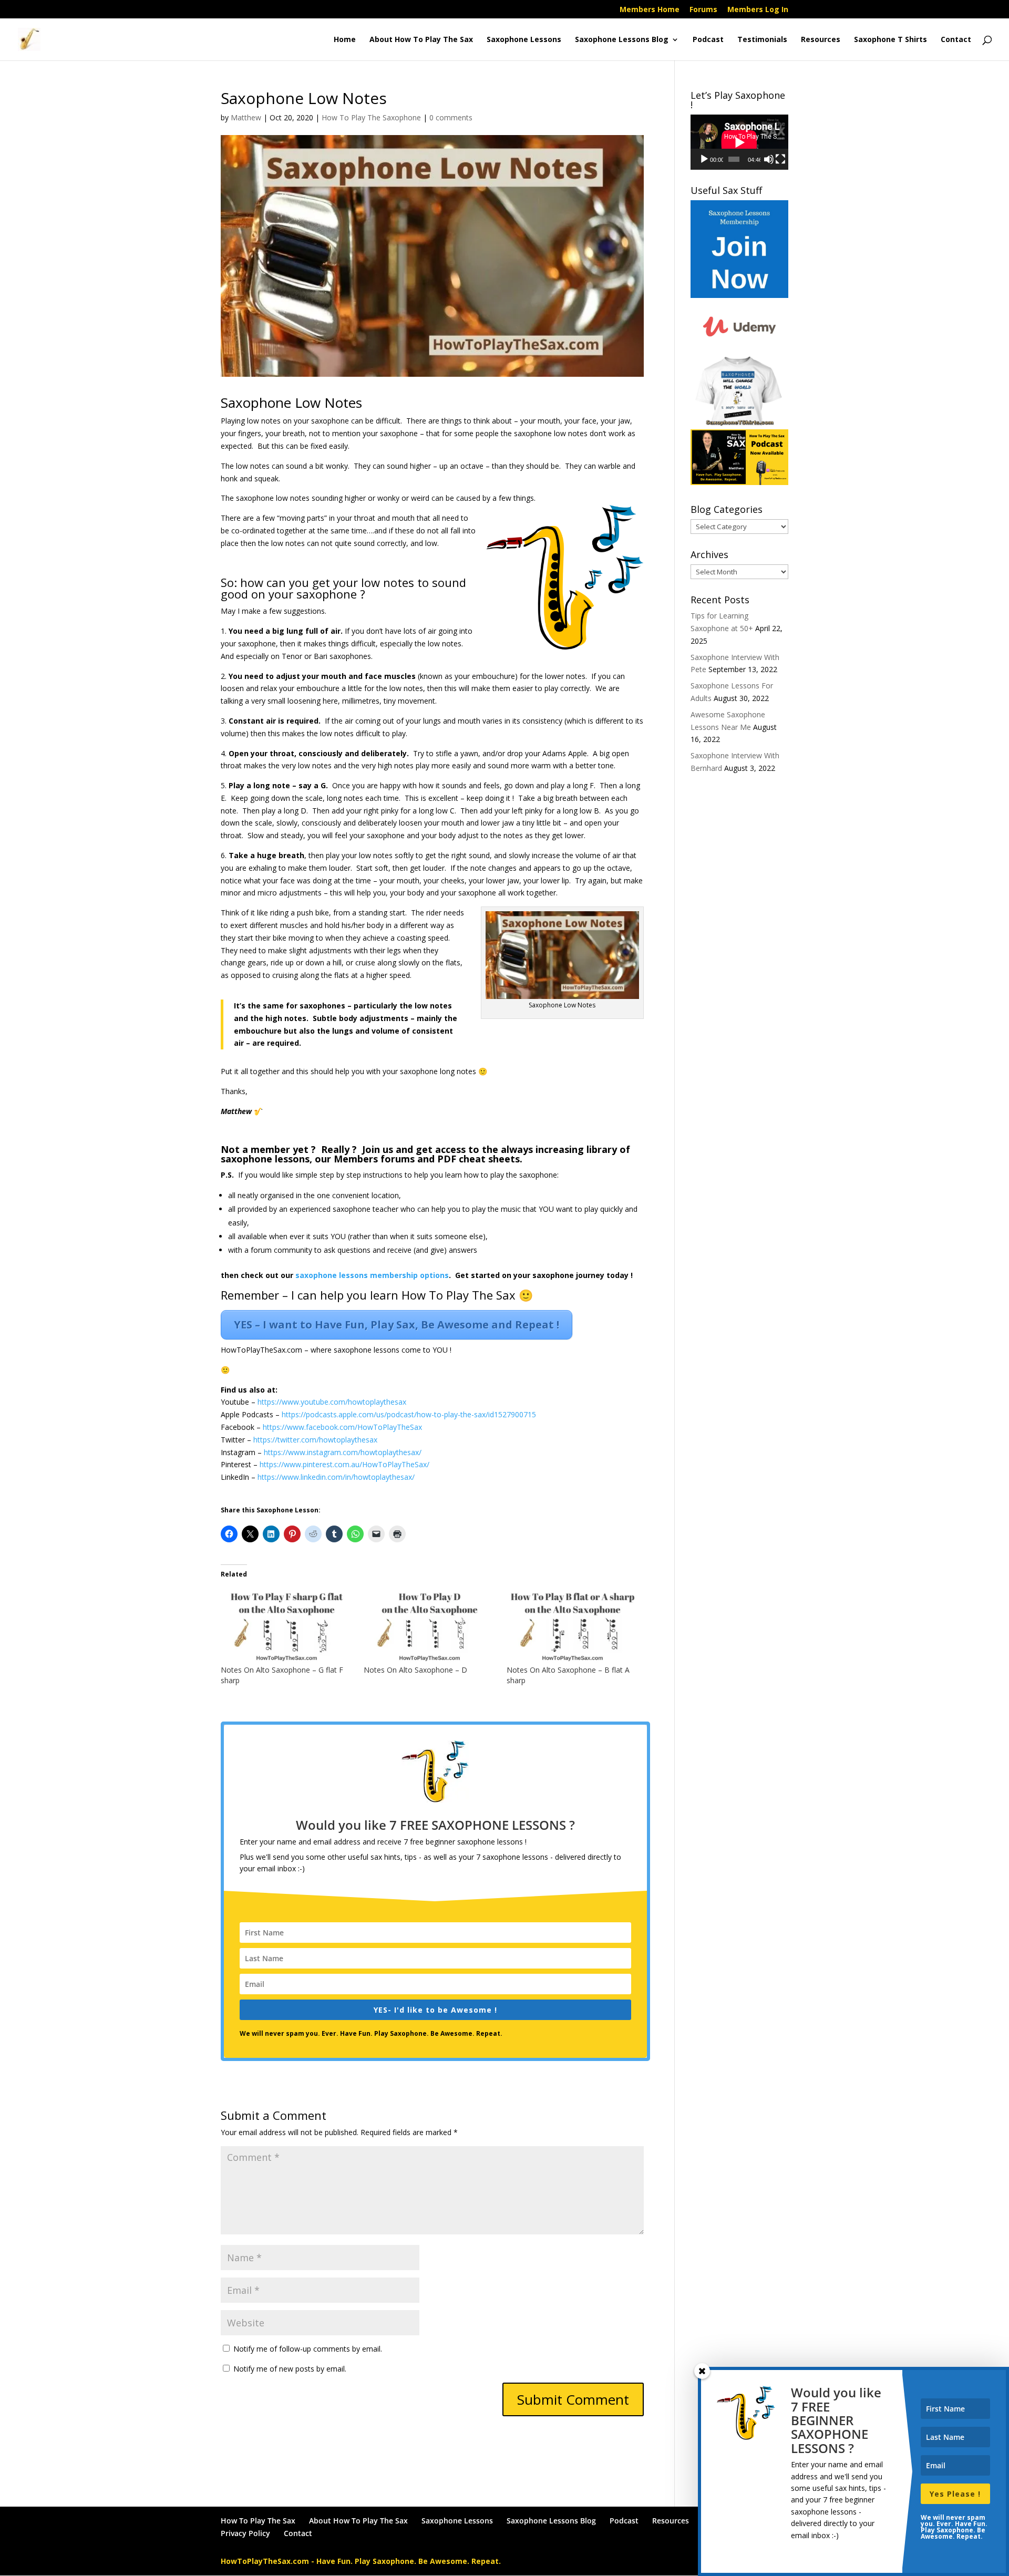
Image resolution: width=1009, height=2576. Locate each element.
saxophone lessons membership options (372, 1275)
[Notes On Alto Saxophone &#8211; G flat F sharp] (287, 1627)
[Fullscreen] (780, 159)
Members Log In (758, 10)
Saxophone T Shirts (890, 40)
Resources (821, 40)
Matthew (246, 117)
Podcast (708, 40)
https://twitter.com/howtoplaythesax (315, 1440)
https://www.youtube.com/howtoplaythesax (332, 1402)
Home (345, 40)
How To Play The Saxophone (371, 117)
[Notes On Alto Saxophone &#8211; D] (430, 1627)
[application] (739, 142)
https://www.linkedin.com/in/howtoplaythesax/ (336, 1477)
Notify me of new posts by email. (290, 2369)
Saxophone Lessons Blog (622, 40)
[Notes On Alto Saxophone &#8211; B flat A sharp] (573, 1627)
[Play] (704, 159)
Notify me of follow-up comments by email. (308, 2349)
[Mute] (769, 159)
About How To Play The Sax (421, 40)
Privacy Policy (245, 2533)
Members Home (650, 10)
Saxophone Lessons (524, 40)
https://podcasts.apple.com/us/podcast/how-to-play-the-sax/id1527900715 (409, 1414)
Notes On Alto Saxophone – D (415, 1670)
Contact (956, 40)
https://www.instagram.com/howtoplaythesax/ (343, 1452)
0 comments (451, 117)
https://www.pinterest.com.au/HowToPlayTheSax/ (344, 1464)
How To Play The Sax (258, 2521)
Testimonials (762, 40)
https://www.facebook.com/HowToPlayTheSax (342, 1427)
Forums (703, 10)
